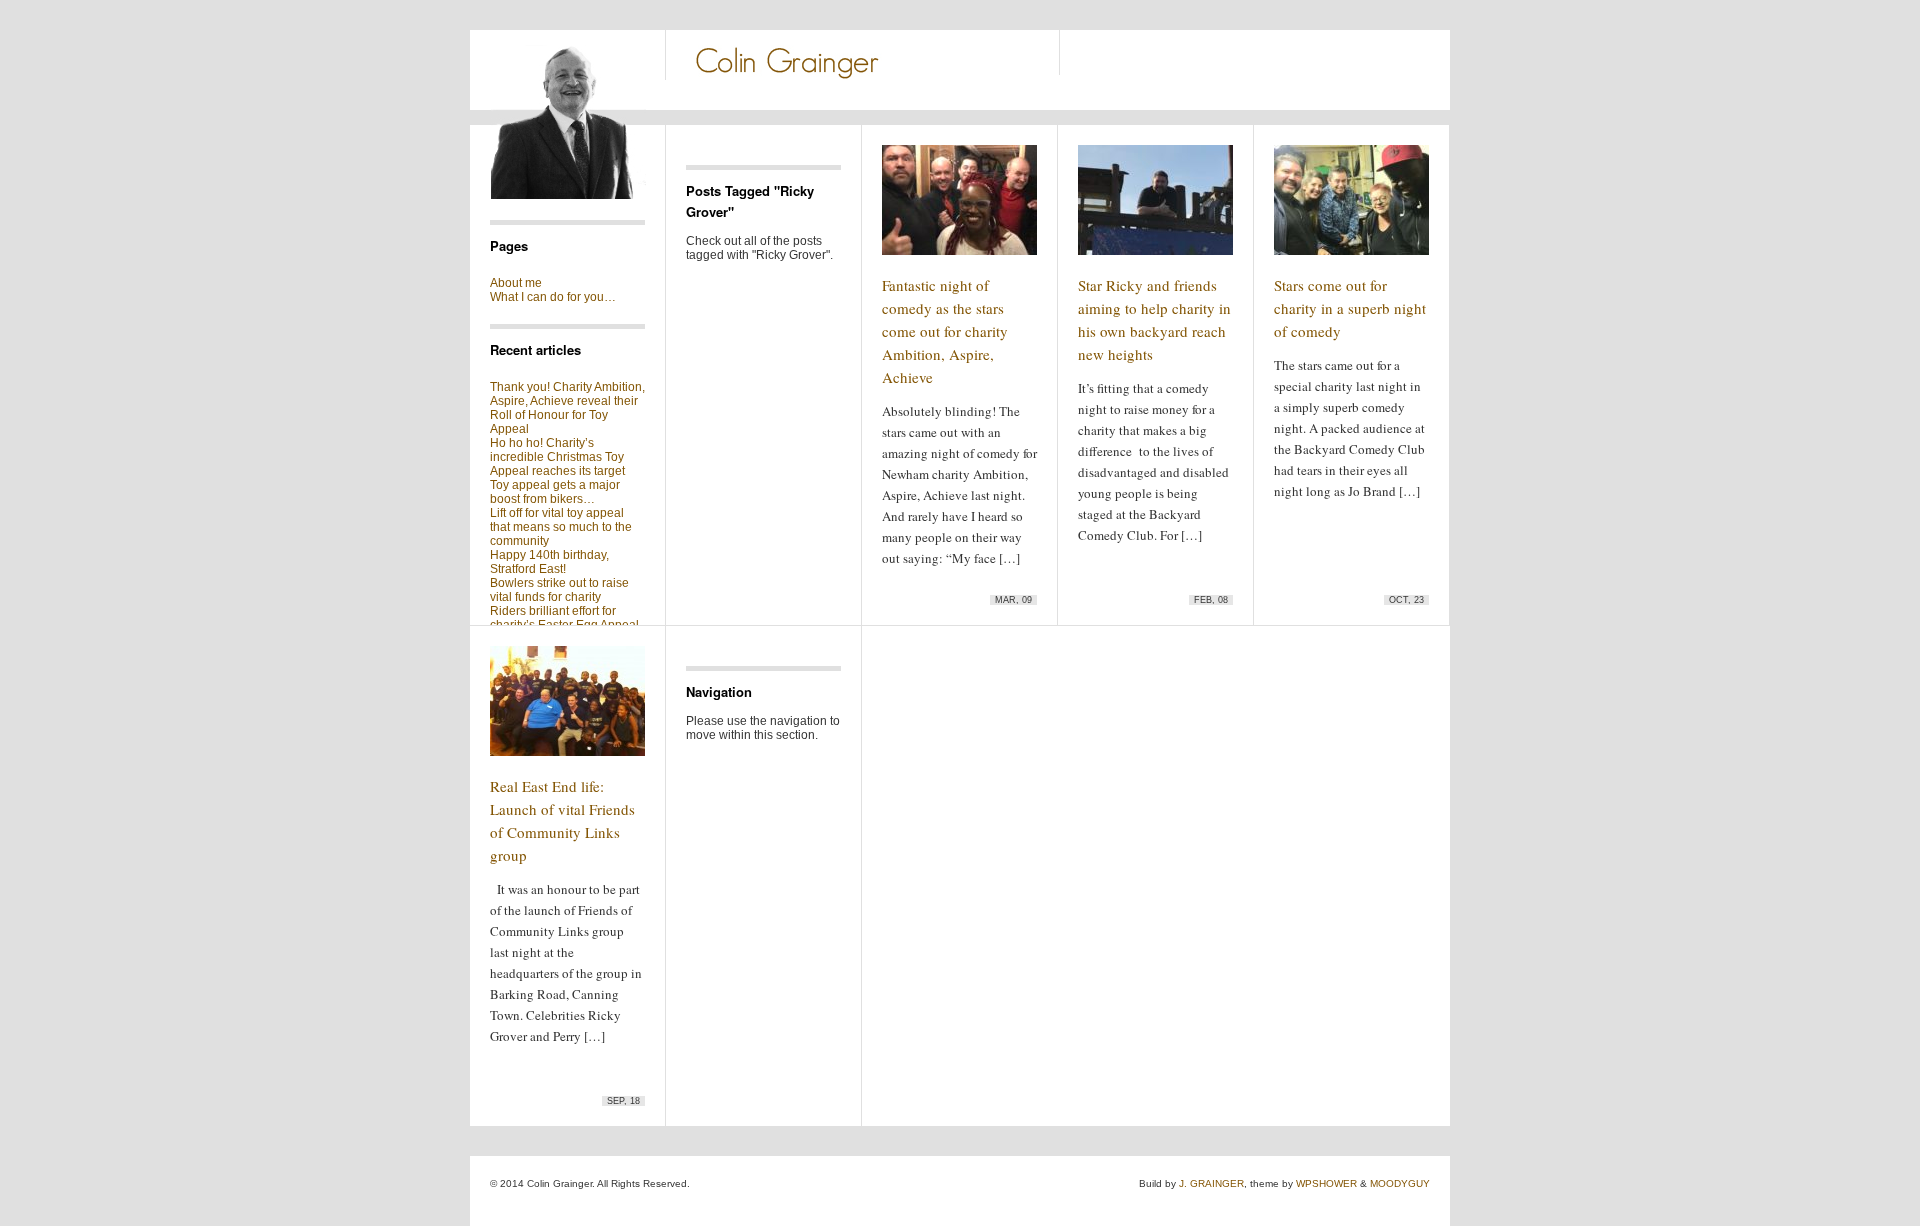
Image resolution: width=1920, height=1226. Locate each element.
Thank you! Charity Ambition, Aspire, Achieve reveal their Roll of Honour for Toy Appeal (567, 408)
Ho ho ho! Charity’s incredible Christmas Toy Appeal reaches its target (557, 457)
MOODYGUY (1400, 1183)
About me (516, 283)
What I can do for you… (553, 297)
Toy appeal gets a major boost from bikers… (555, 492)
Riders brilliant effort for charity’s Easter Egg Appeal (564, 618)
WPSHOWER (1326, 1183)
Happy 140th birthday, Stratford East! (549, 562)
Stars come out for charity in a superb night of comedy (1350, 308)
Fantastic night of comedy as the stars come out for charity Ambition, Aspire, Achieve (945, 331)
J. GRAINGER (1211, 1183)
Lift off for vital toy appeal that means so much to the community (561, 527)
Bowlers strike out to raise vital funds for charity (559, 590)
